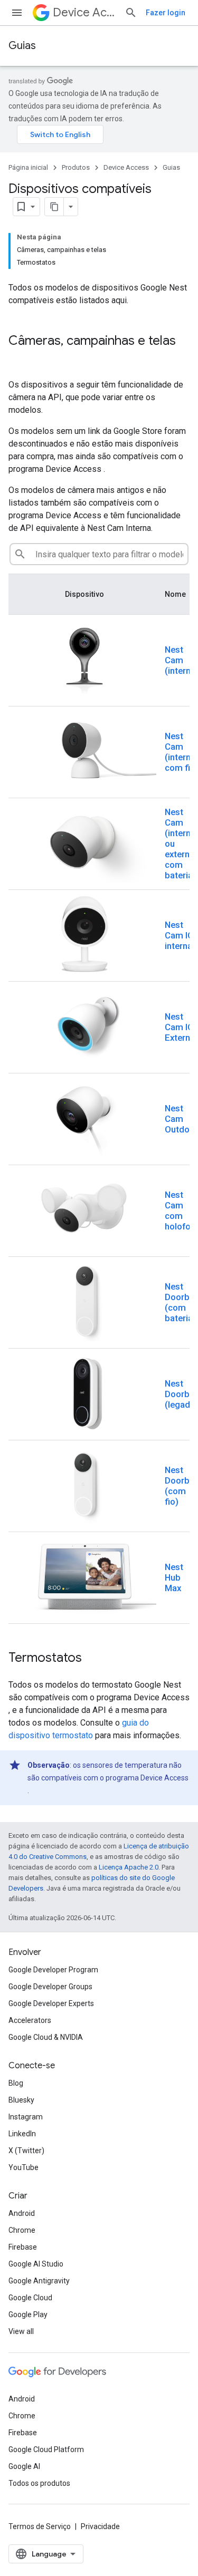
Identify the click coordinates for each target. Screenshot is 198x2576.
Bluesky (21, 2100)
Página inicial (28, 167)
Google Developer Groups (50, 1987)
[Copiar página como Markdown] (54, 207)
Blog (16, 2083)
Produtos (76, 167)
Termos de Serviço (40, 2526)
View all (21, 2331)
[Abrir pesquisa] (131, 13)
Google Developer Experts (51, 2003)
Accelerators (30, 2020)
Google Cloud (30, 2298)
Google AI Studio (36, 2264)
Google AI (24, 2466)
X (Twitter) (26, 2151)
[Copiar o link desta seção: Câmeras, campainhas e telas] (19, 359)
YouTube (23, 2167)
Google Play (28, 2314)
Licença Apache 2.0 (129, 1867)
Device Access (84, 12)
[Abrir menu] (17, 13)
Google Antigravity (39, 2281)
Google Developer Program (53, 1970)
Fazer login (166, 13)
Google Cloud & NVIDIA (46, 2037)
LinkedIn (22, 2134)
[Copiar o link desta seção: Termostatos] (92, 1659)
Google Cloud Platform (46, 2449)
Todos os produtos (39, 2483)
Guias (22, 46)
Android (22, 2213)
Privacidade (100, 2526)
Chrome (22, 2230)
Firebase (23, 2247)
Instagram (26, 2117)
